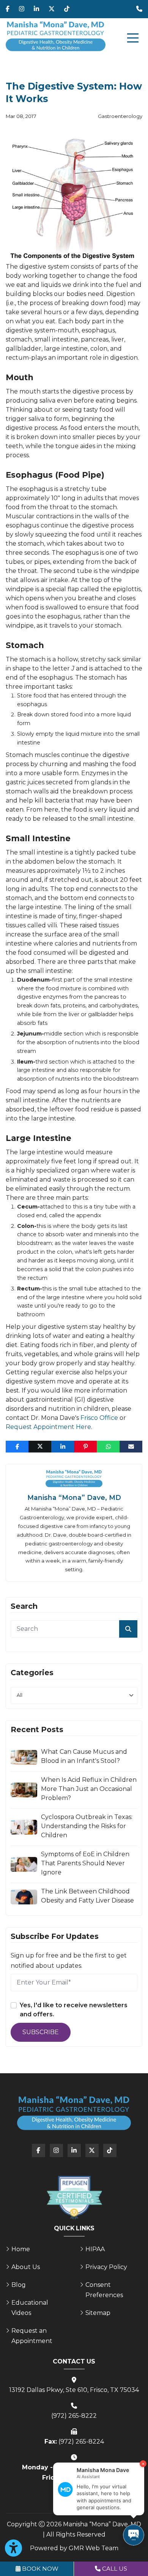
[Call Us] (139, 9)
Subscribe (41, 2032)
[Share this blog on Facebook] (17, 1447)
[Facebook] (8, 9)
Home (21, 2249)
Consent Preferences (104, 2290)
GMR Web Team (94, 2548)
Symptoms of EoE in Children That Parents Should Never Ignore (85, 1863)
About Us (26, 2267)
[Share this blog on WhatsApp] (108, 1447)
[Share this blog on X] (40, 1447)
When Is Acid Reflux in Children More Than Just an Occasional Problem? (89, 1789)
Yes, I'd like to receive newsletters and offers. (74, 2010)
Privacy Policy (106, 2267)
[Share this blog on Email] (131, 1447)
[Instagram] (22, 9)
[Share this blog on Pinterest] (85, 1447)
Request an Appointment (32, 2336)
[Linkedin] (36, 9)
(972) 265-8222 (74, 2416)
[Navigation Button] (133, 38)
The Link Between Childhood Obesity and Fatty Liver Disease (87, 1896)
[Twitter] (52, 9)
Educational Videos (30, 2308)
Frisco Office (99, 1418)
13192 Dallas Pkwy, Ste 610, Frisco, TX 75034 (74, 2390)
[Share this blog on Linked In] (63, 1447)
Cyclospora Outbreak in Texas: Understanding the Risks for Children (87, 1826)
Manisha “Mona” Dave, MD (74, 1497)
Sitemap (98, 2313)
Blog (19, 2285)
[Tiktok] (67, 9)
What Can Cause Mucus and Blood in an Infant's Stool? (84, 1756)
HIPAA (95, 2249)
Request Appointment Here (48, 1427)
